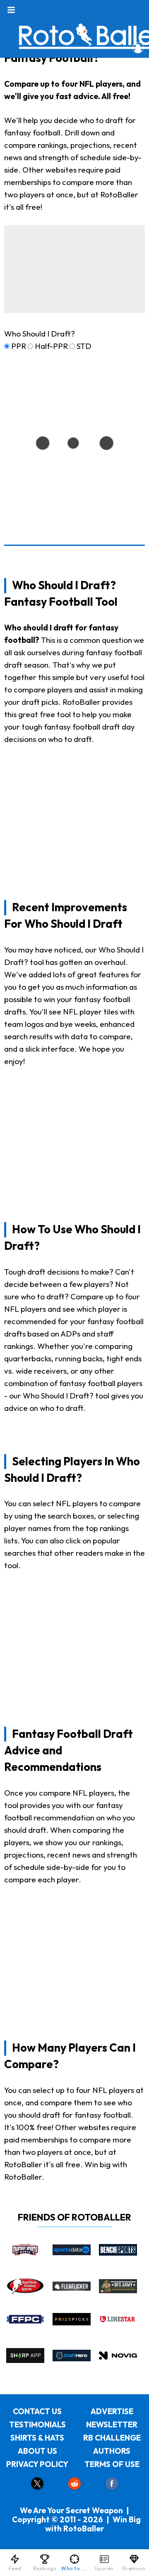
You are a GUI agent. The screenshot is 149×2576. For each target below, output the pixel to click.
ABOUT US (37, 2451)
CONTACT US (37, 2411)
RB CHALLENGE (112, 2438)
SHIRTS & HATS (37, 2438)
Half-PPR (51, 346)
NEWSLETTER (112, 2424)
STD (84, 346)
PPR (19, 346)
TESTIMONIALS (37, 2424)
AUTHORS (112, 2451)
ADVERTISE (112, 2411)
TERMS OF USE (112, 2464)
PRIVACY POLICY (37, 2464)
